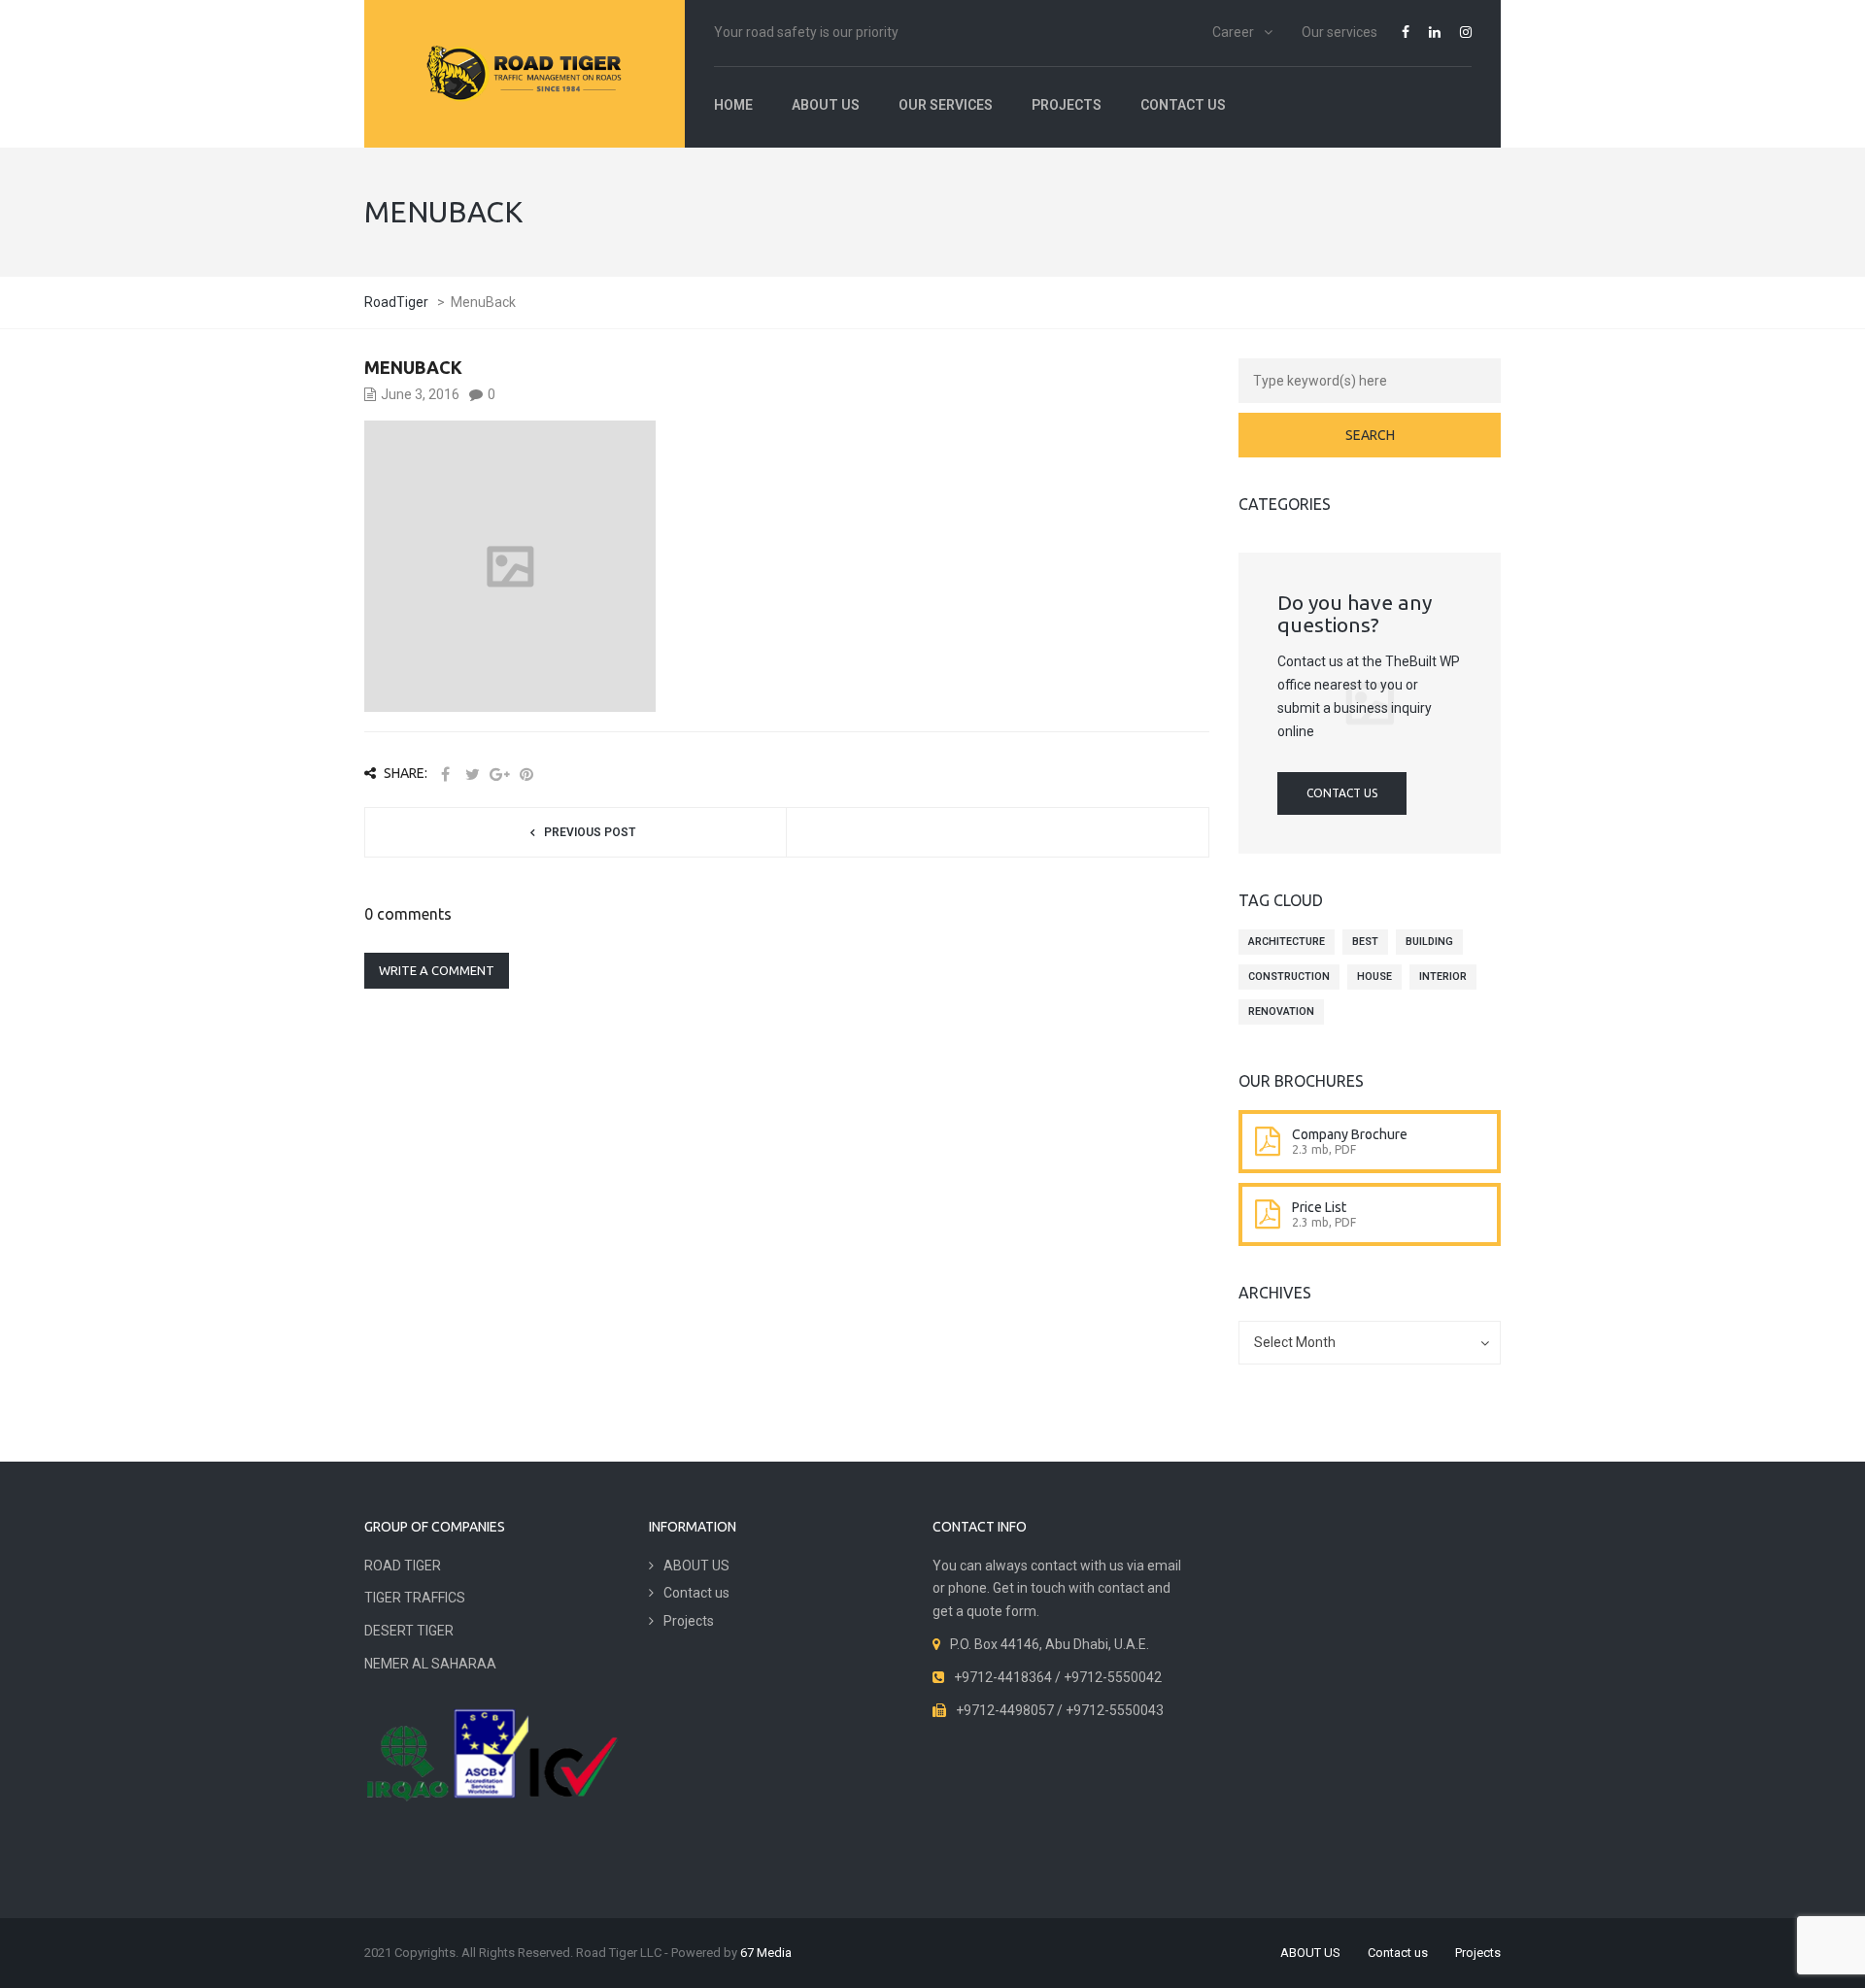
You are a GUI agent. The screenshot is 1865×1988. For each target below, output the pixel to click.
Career (1233, 32)
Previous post (590, 832)
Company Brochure (1350, 1134)
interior (1443, 977)
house (1374, 977)
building (1429, 942)
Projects (1067, 105)
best (1365, 942)
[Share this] (445, 775)
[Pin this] (526, 775)
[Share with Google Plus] (499, 775)
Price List (1319, 1207)
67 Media (766, 1953)
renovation (1281, 1011)
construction (1289, 977)
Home (733, 105)
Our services (1339, 32)
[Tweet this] (472, 775)
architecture (1287, 942)
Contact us (1183, 105)
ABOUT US (826, 105)
